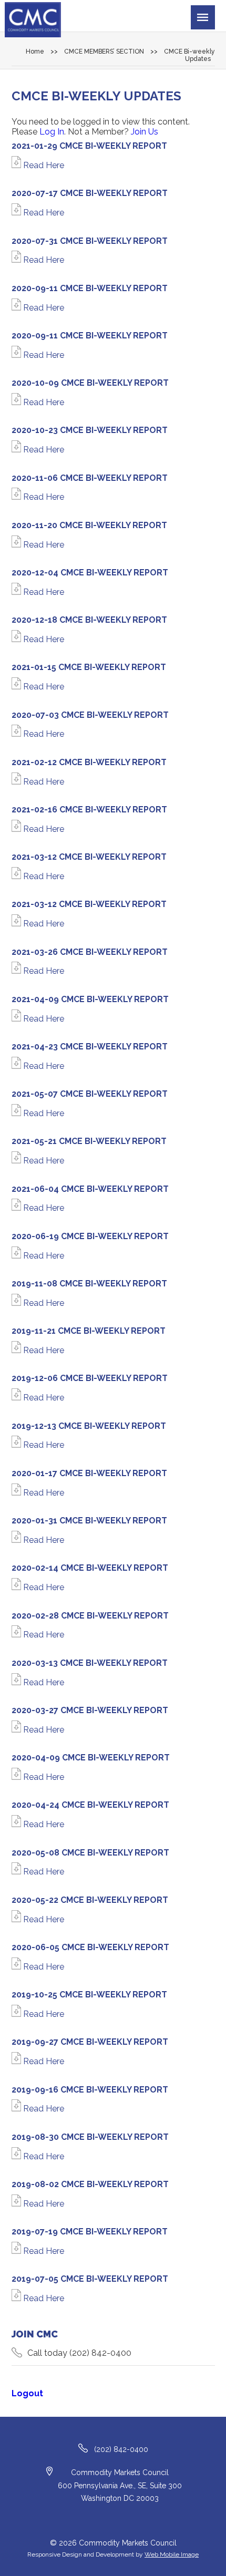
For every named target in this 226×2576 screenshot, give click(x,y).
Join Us (145, 132)
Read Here (43, 165)
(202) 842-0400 (100, 2353)
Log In (52, 132)
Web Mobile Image (172, 2554)
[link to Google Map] (50, 2472)
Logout (27, 2393)
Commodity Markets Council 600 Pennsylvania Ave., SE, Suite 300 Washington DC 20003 (120, 2485)
